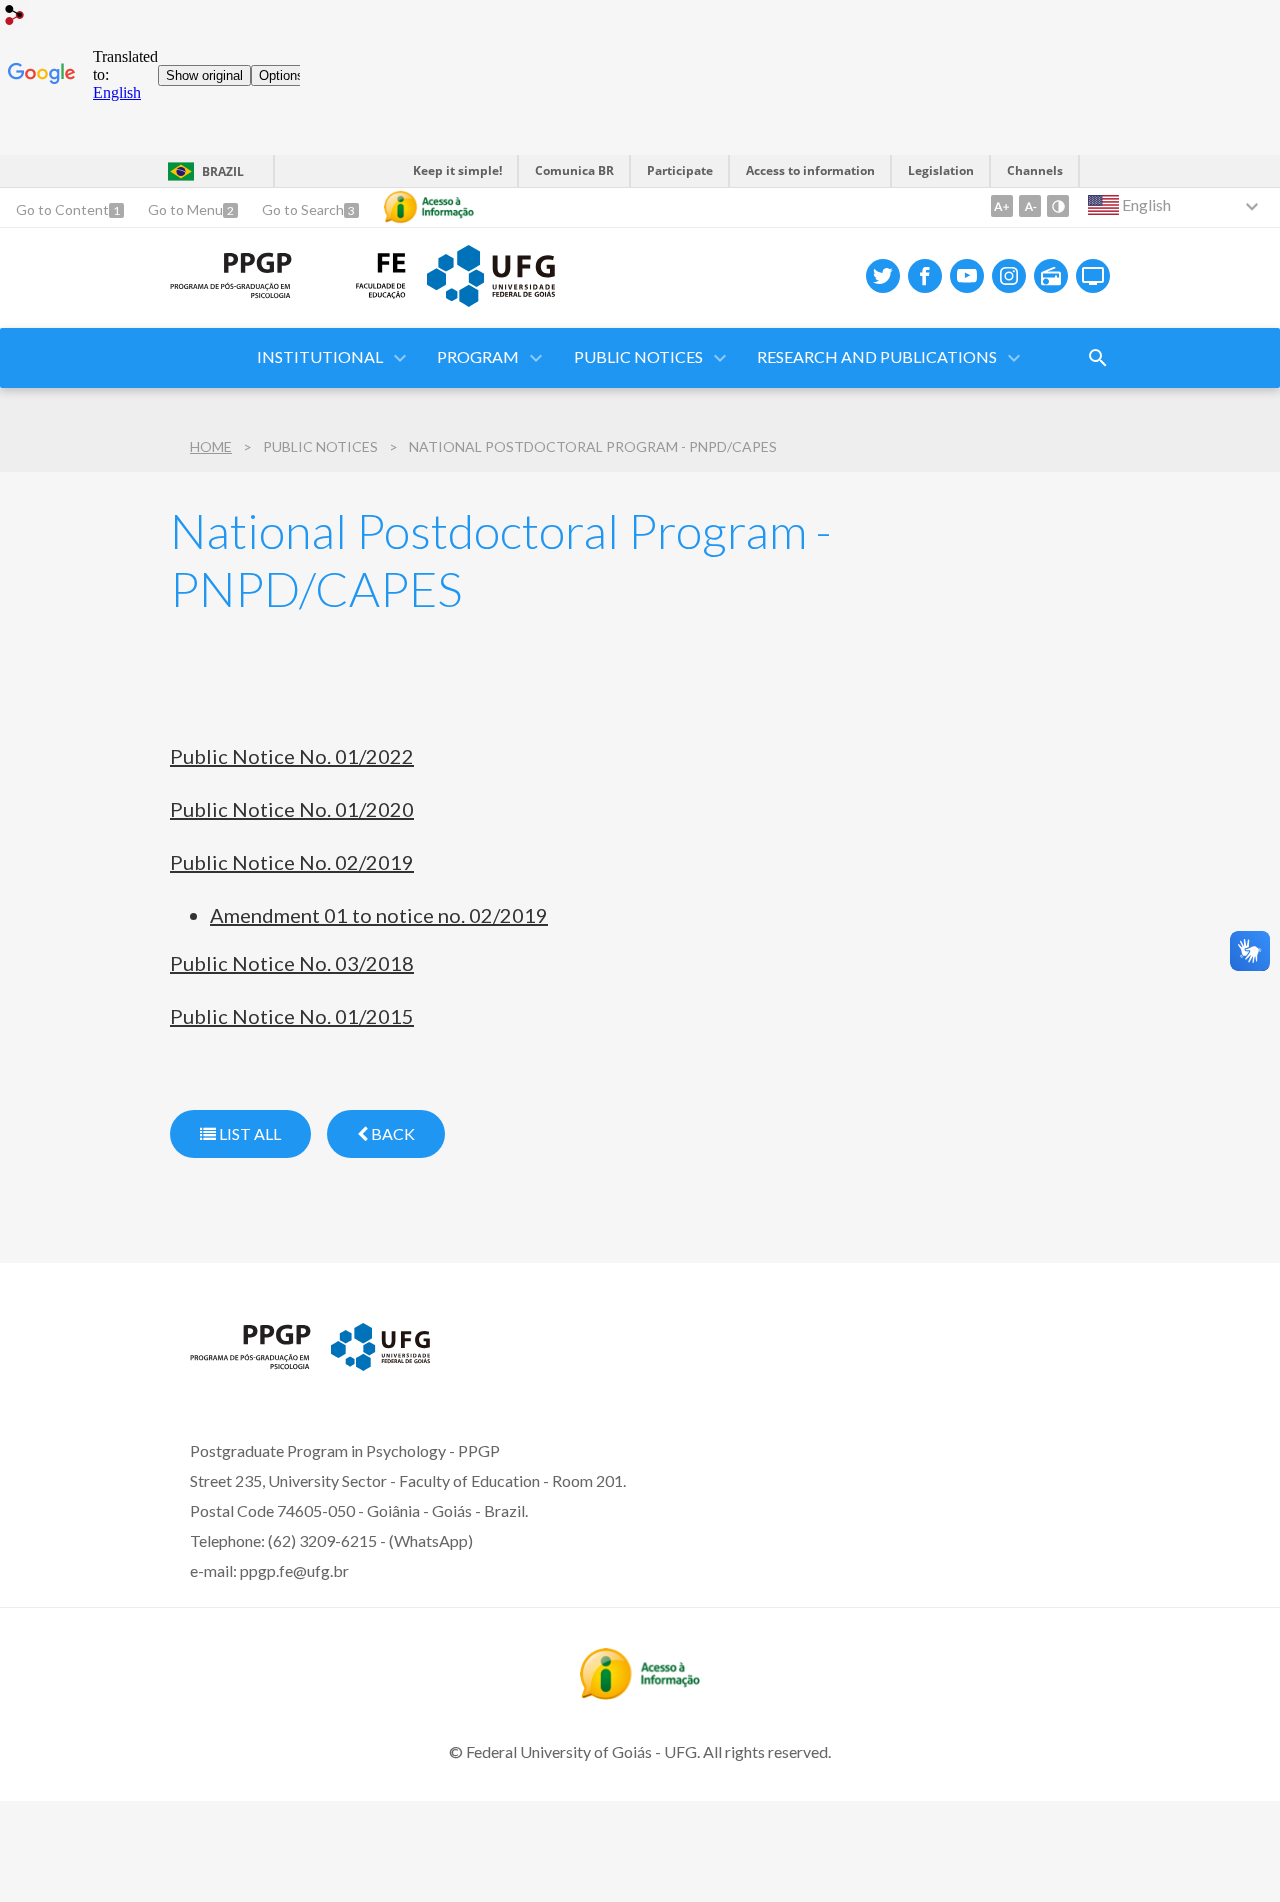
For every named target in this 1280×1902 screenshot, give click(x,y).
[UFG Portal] (491, 300)
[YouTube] (967, 276)
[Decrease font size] (1030, 206)
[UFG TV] (1093, 276)
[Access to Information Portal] (640, 1693)
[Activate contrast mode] (1058, 206)
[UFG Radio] (1051, 276)
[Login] (15, 17)
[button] (321, 358)
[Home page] (231, 292)
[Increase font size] (1002, 206)
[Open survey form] (1098, 358)
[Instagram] (1009, 276)
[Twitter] (883, 276)
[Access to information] (429, 207)
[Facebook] (925, 276)
